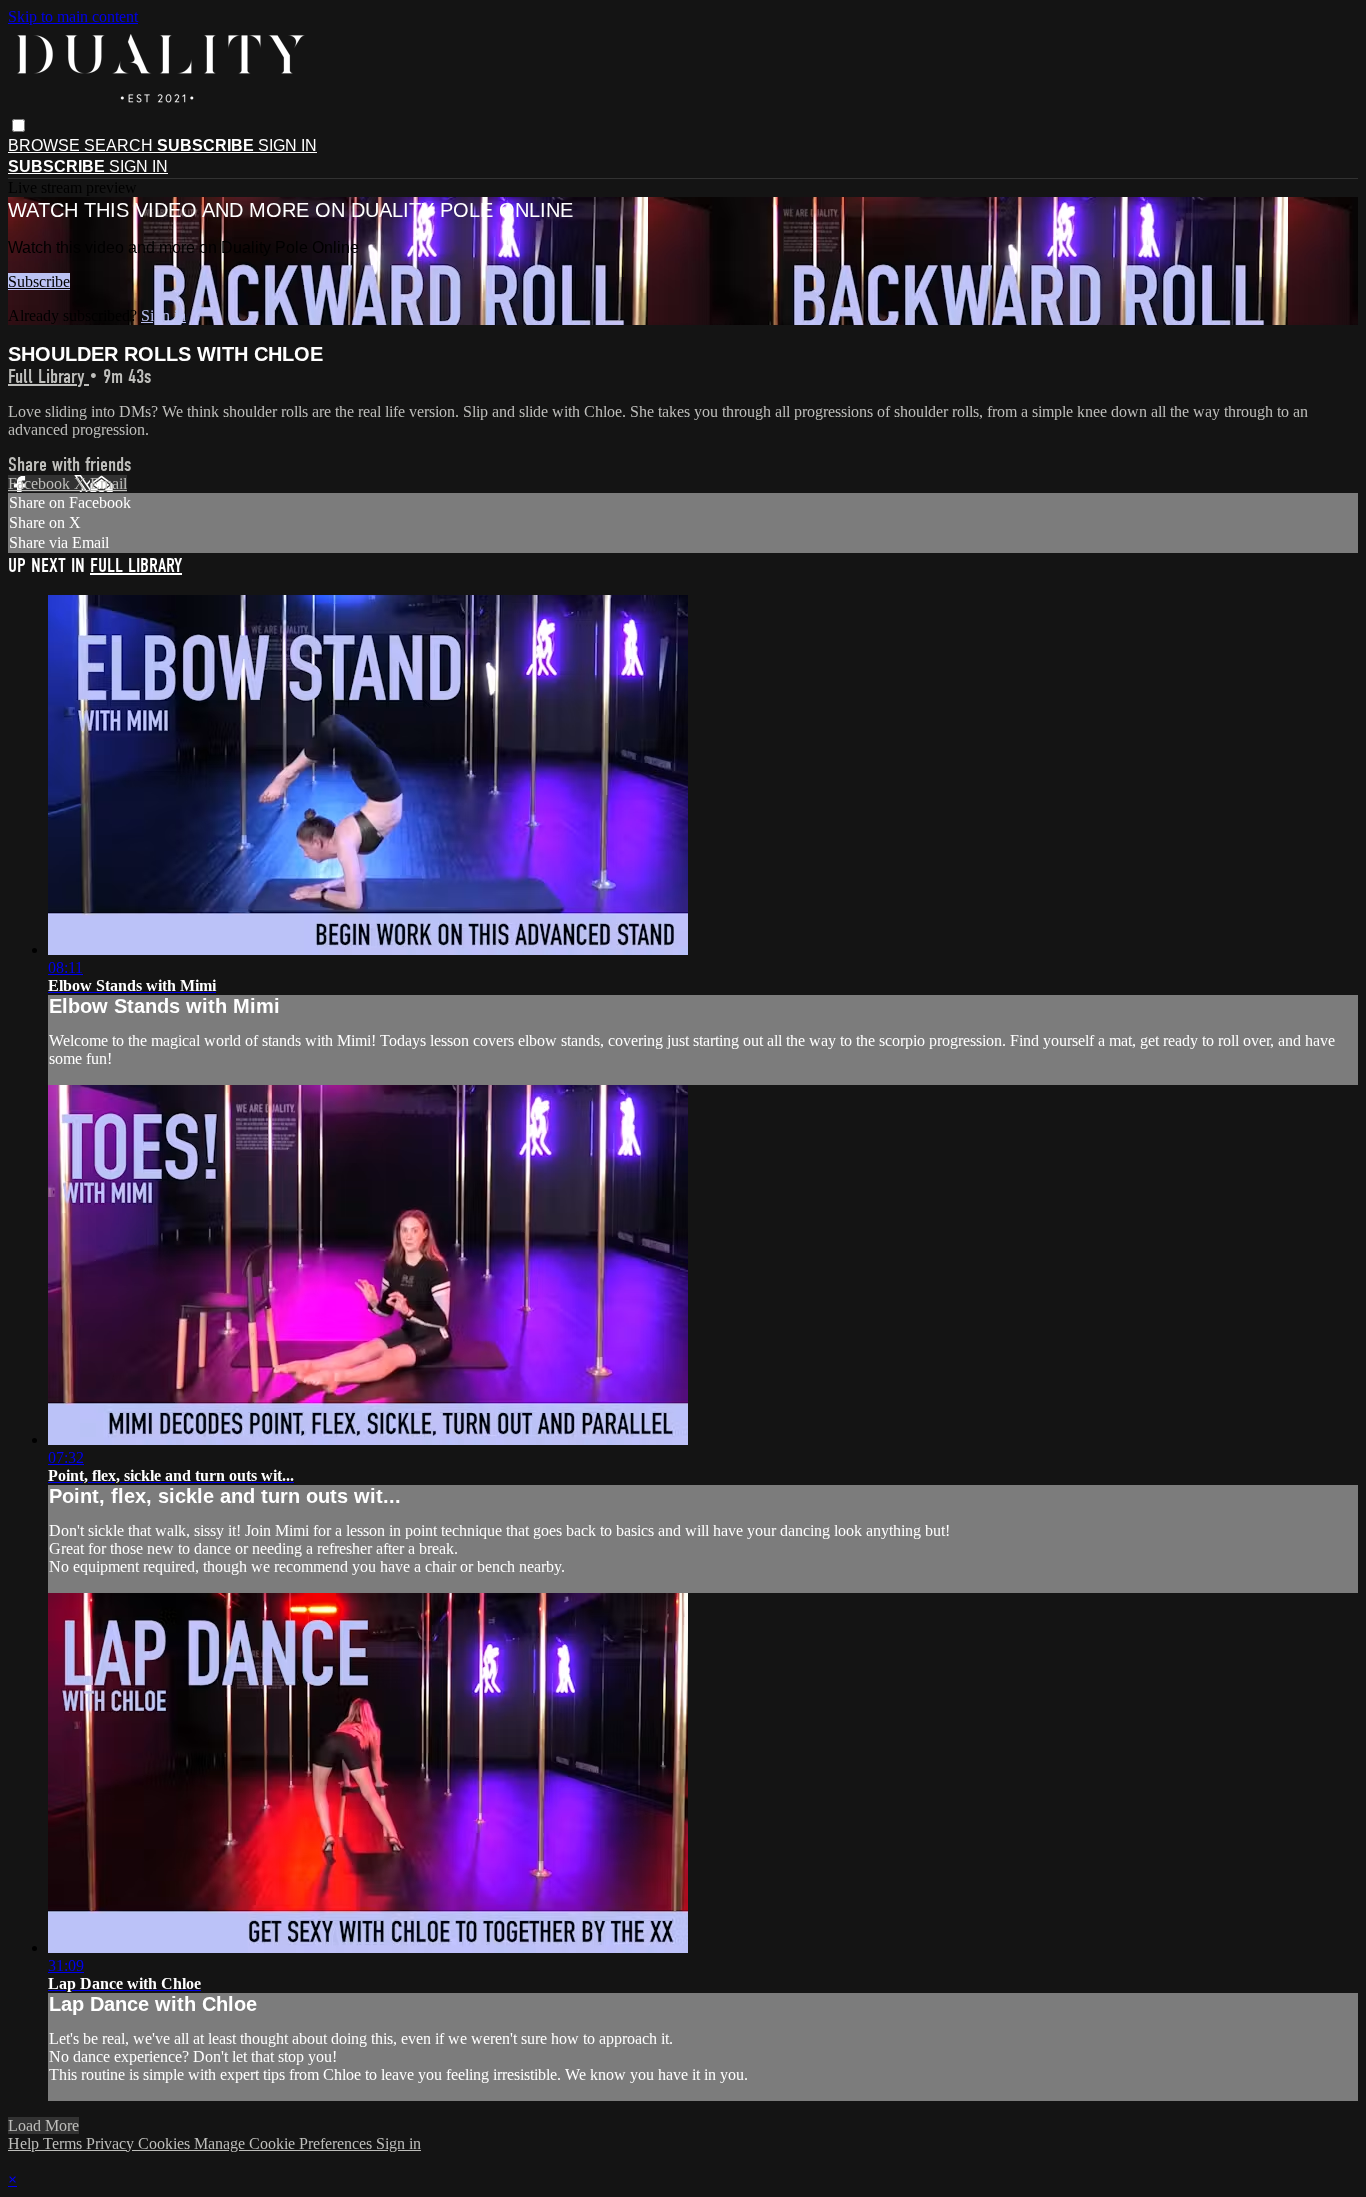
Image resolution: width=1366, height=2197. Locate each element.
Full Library (48, 376)
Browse (46, 145)
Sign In (138, 166)
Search (120, 145)
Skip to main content (73, 16)
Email (108, 483)
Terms (64, 2143)
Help (25, 2143)
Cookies (166, 2143)
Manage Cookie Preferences (285, 2143)
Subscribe (39, 281)
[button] (18, 125)
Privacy (112, 2143)
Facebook (41, 483)
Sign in (287, 145)
